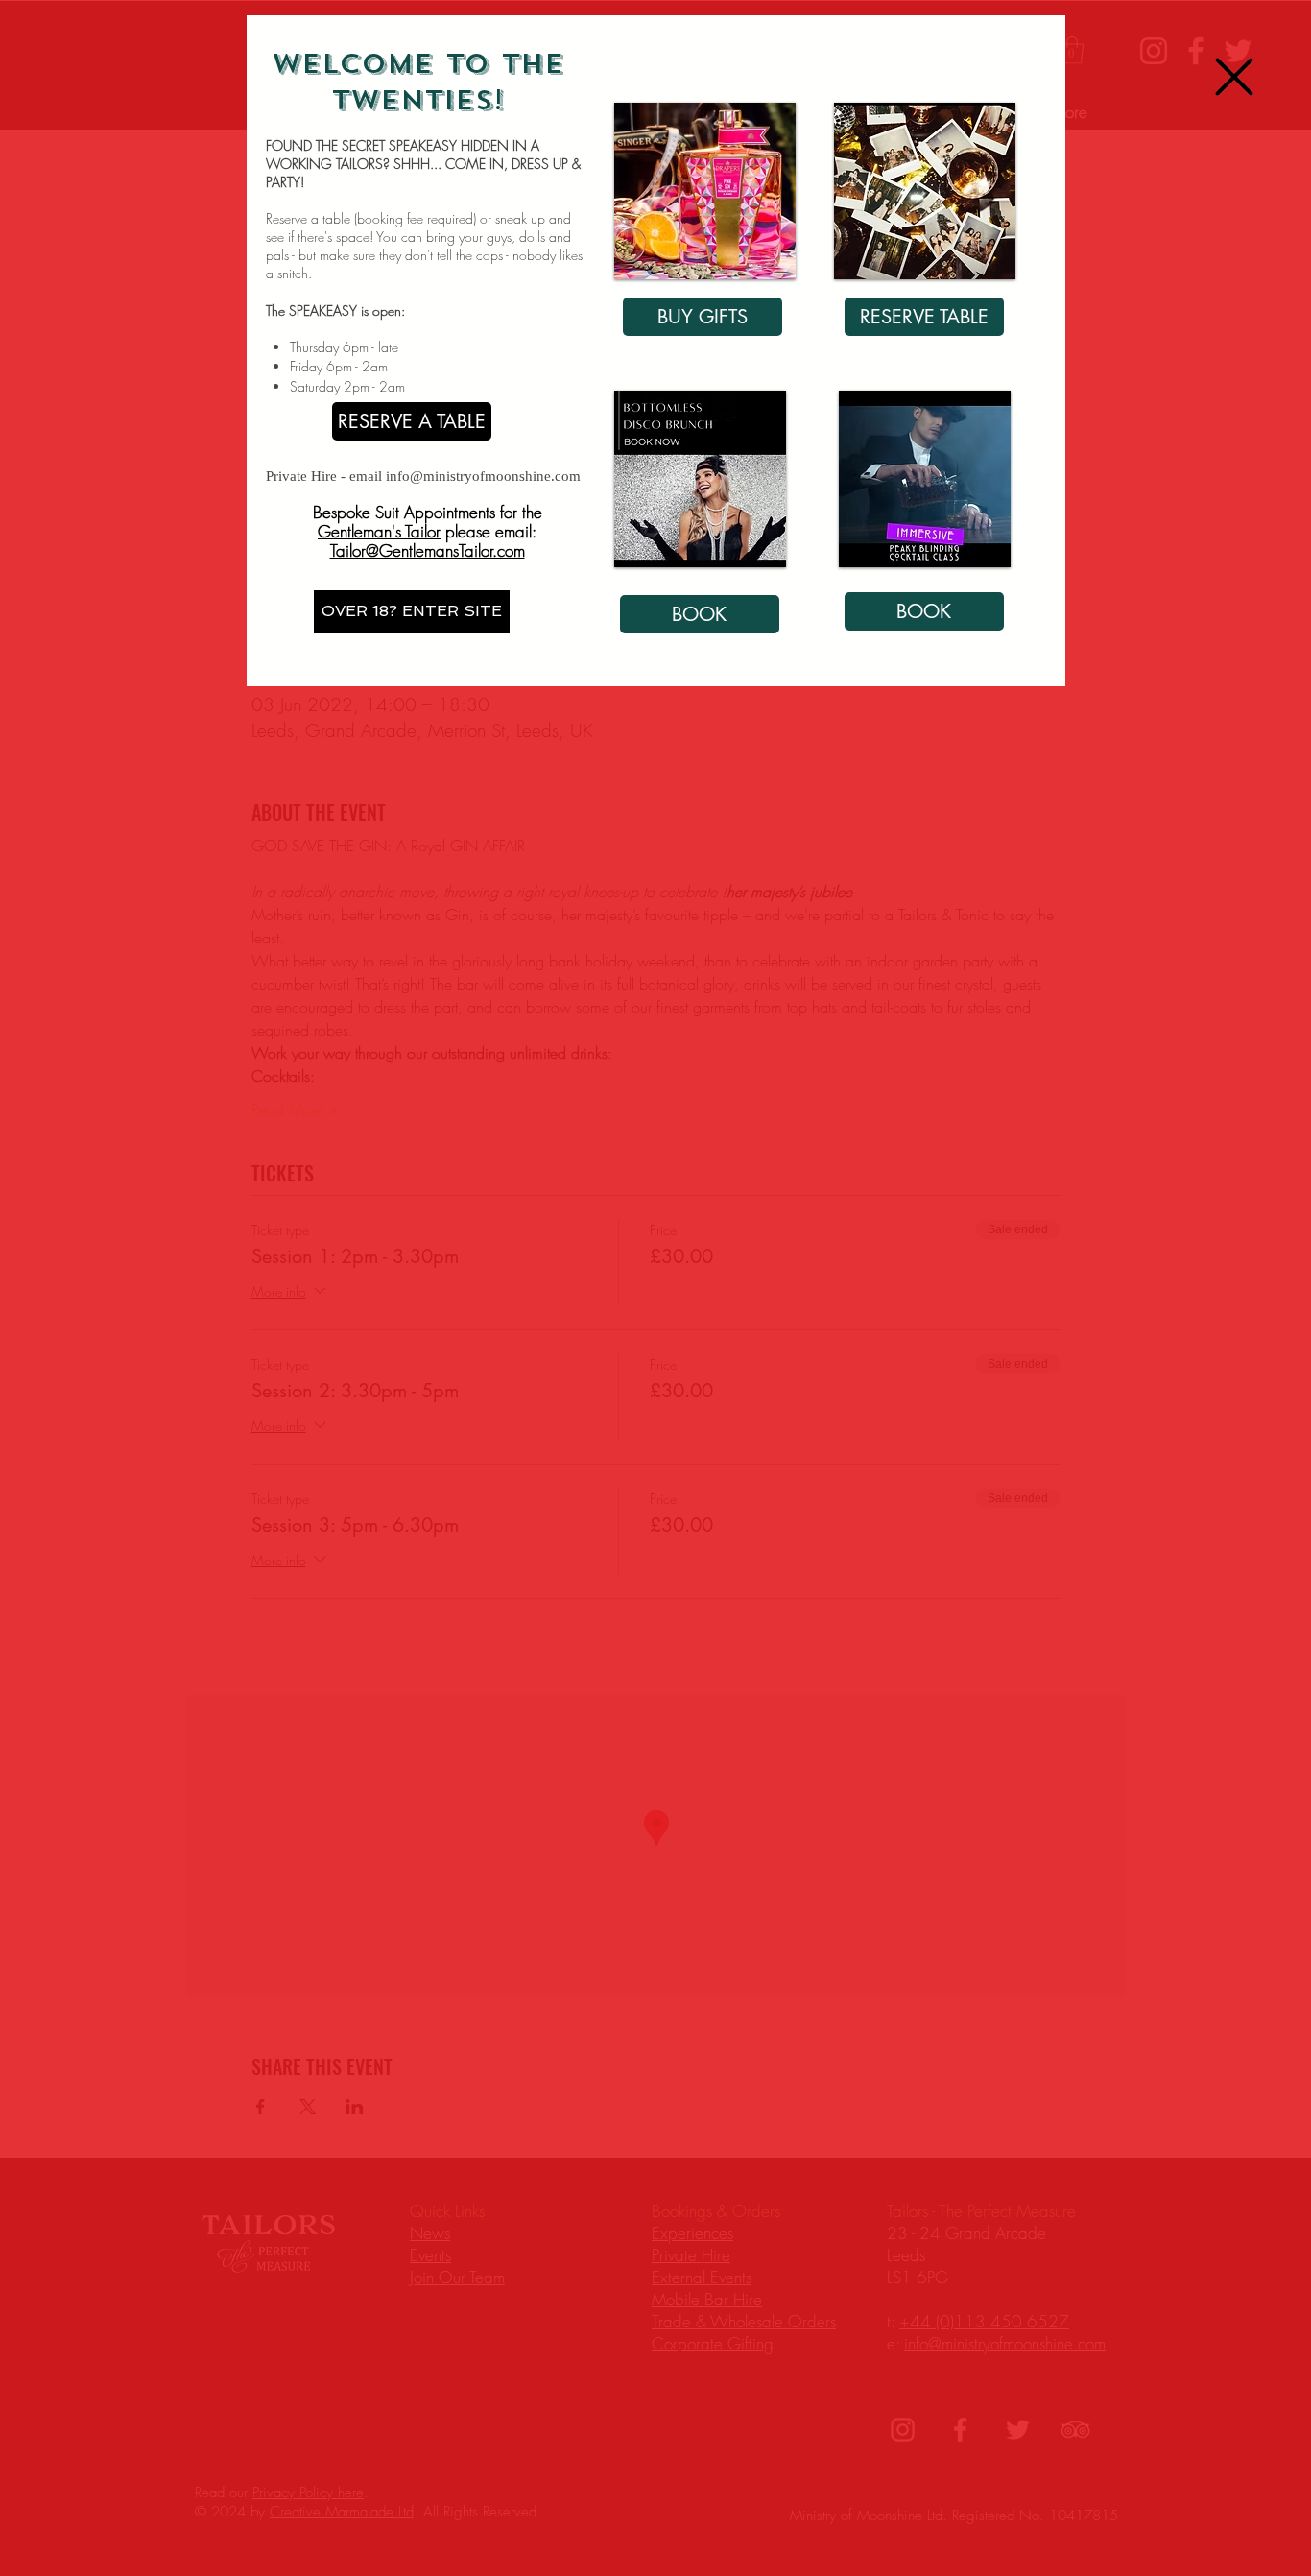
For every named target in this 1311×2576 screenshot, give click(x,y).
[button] (1234, 77)
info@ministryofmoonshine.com (483, 476)
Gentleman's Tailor (379, 531)
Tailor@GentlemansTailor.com (428, 550)
